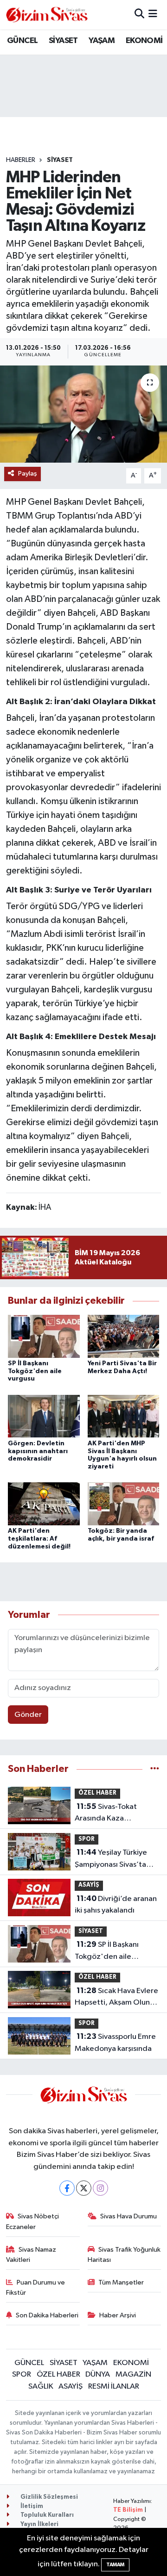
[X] (84, 2188)
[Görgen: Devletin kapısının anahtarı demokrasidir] (44, 1416)
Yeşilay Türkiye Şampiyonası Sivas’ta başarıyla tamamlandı (112, 1859)
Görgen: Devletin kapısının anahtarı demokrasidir (38, 1451)
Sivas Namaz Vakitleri (31, 2255)
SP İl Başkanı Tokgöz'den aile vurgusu (35, 1371)
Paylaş (28, 474)
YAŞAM (102, 41)
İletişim (31, 2506)
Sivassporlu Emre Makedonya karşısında (115, 2043)
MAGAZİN (133, 2375)
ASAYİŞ (89, 1885)
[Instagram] (100, 2188)
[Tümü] (155, 1769)
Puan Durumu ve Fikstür (36, 2288)
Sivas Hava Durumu (128, 2216)
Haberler (21, 160)
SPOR (87, 1839)
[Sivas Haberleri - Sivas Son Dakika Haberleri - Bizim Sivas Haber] (47, 15)
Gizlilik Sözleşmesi (48, 2497)
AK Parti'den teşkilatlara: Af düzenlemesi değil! (39, 1539)
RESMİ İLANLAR (114, 2387)
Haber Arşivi (118, 2315)
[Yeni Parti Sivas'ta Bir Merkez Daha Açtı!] (124, 1336)
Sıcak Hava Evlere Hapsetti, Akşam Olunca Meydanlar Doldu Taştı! (116, 1998)
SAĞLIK (41, 2387)
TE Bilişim (128, 2510)
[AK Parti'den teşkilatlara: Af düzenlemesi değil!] (44, 1504)
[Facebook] (67, 2188)
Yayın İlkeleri (39, 2524)
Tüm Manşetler (121, 2282)
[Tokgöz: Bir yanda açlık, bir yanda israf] (124, 1504)
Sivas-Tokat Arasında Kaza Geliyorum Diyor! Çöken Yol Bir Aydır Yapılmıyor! (116, 1814)
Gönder (28, 1715)
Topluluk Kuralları (46, 2515)
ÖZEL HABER (97, 1793)
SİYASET (63, 41)
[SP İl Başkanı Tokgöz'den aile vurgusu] (44, 1336)
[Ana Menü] (153, 15)
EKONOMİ (144, 41)
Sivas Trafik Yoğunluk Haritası (124, 2255)
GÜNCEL (22, 41)
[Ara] (139, 15)
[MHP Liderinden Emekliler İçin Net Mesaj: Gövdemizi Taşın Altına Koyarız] (83, 414)
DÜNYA (98, 2375)
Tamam (115, 2565)
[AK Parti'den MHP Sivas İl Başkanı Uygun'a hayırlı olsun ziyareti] (124, 1416)
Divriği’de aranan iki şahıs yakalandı (116, 1905)
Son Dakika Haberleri (47, 2315)
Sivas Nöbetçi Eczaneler (33, 2221)
